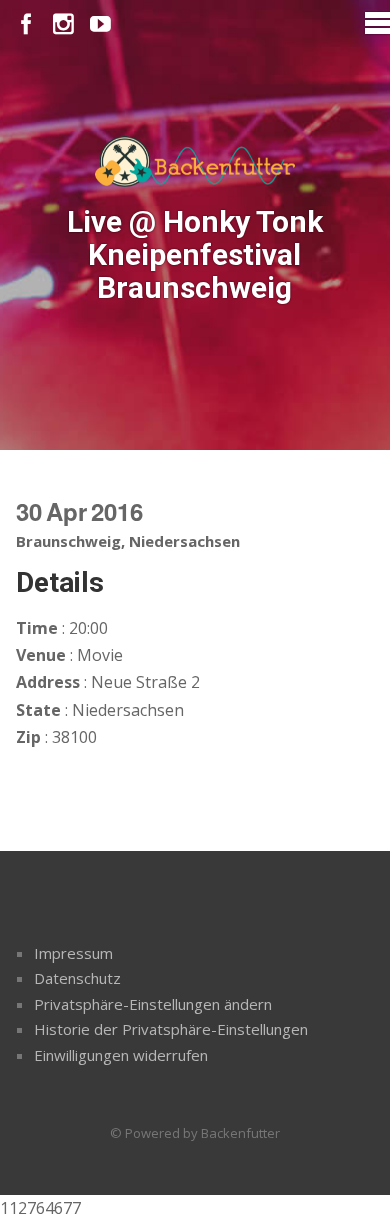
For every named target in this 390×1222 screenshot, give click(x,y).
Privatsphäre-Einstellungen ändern (153, 1004)
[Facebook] (26, 24)
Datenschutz (77, 978)
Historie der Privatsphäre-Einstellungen (171, 1029)
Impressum (73, 953)
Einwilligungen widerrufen (121, 1055)
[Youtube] (100, 24)
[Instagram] (63, 24)
